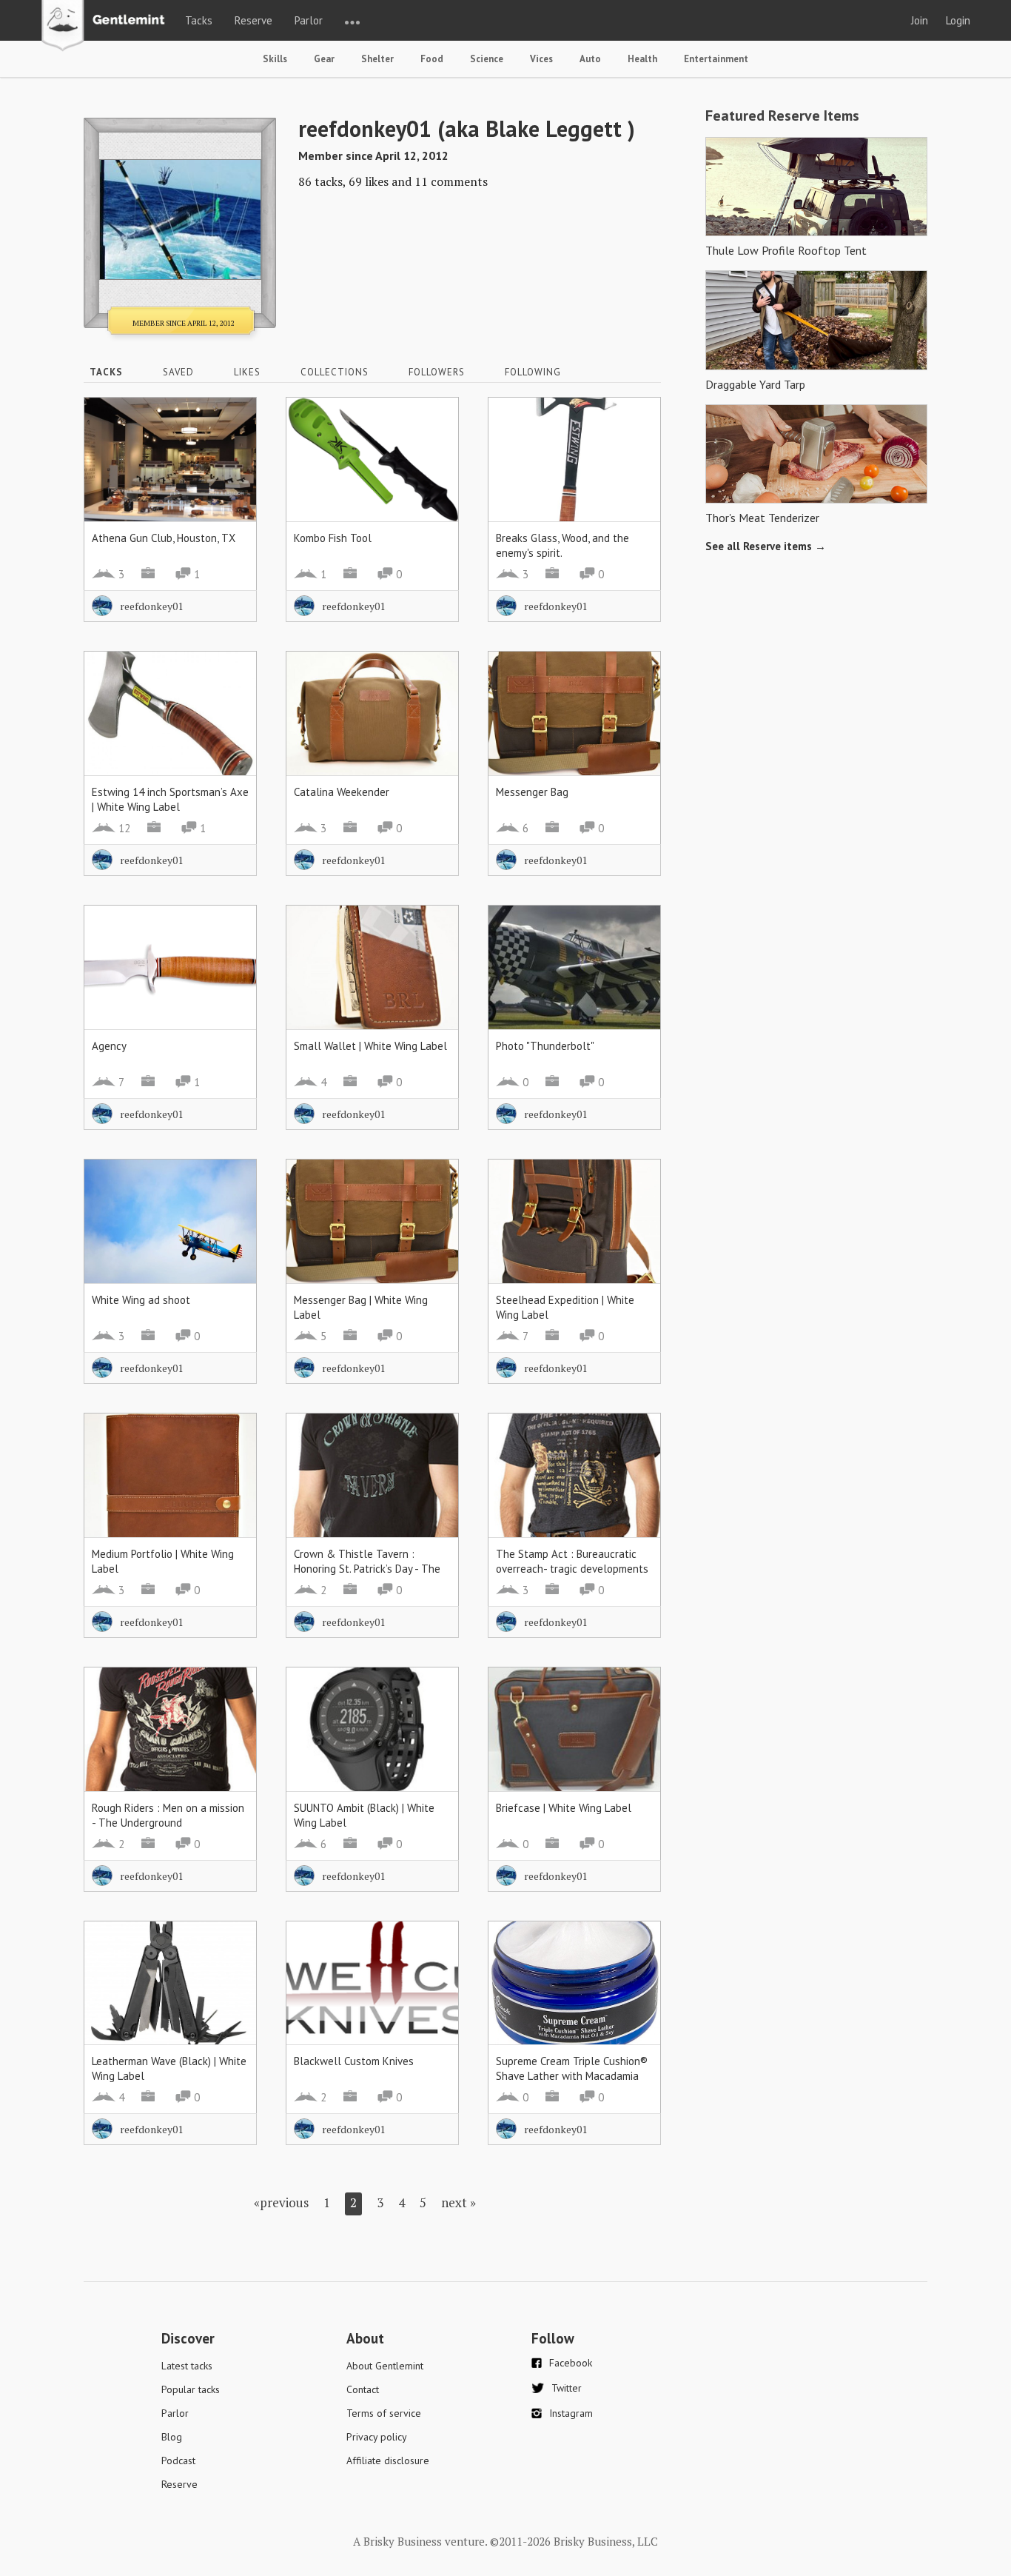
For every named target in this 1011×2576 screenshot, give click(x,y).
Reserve (253, 20)
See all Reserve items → (766, 546)
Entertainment (716, 59)
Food (432, 59)
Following (533, 372)
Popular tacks (191, 2389)
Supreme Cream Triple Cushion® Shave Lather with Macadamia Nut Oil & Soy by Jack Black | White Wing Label (572, 2083)
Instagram (571, 2413)
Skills (275, 59)
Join (920, 20)
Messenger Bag (532, 792)
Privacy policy (377, 2437)
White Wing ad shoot (141, 1300)
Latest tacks (187, 2366)
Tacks (199, 20)
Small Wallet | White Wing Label (370, 1046)
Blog (172, 2437)
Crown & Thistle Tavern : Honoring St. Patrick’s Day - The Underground (367, 1569)
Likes (247, 372)
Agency (109, 1046)
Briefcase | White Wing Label (564, 1808)
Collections (335, 372)
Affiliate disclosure (388, 2460)
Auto (590, 59)
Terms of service (384, 2413)
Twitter (567, 2388)
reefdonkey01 (151, 606)
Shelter (377, 59)
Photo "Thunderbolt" (545, 1046)
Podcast (178, 2460)
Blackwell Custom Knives (354, 2061)
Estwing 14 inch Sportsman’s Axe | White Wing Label (170, 799)
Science (487, 59)
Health (642, 59)
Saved (178, 372)
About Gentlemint (385, 2366)
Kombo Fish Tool (333, 538)
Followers (437, 372)
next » (459, 2202)
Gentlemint (107, 27)
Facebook (571, 2363)
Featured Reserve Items (782, 116)
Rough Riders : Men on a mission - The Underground (168, 1815)
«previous (281, 2202)
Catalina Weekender (342, 792)
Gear (324, 59)
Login (958, 20)
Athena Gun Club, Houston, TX (164, 538)
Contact (363, 2389)
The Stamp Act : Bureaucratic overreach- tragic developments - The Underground (572, 1569)
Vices (541, 59)
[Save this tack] (231, 449)
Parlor (309, 20)
